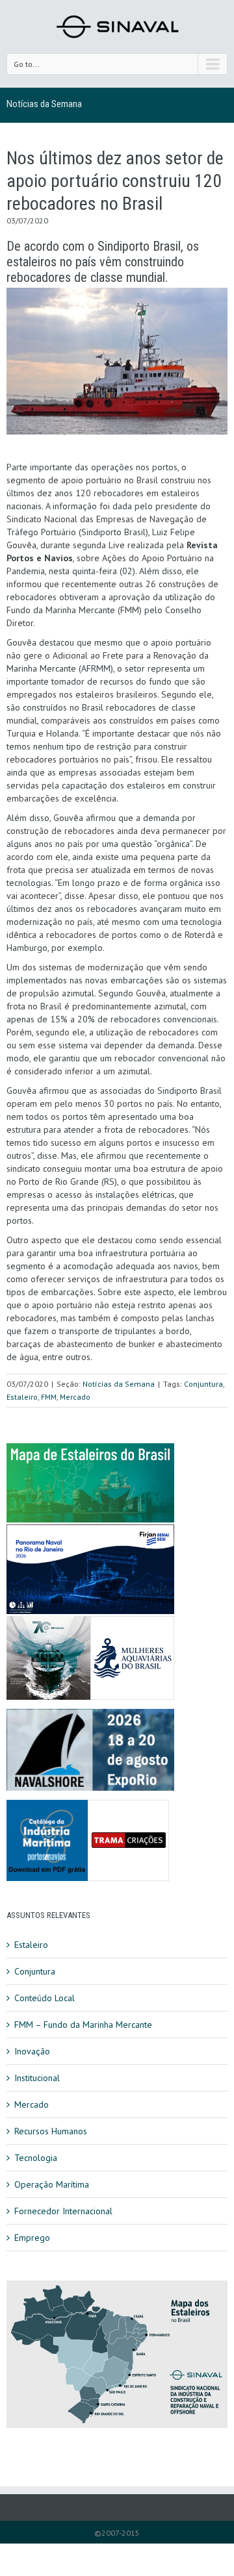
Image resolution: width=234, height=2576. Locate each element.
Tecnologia (36, 2158)
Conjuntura (203, 1384)
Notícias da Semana (44, 104)
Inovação (32, 2051)
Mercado (75, 1397)
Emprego (32, 2238)
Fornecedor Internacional (63, 2211)
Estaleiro (22, 1397)
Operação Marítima (52, 2184)
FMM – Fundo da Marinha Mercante (83, 2025)
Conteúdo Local (45, 1998)
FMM (49, 1397)
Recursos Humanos (51, 2131)
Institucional (37, 2078)
